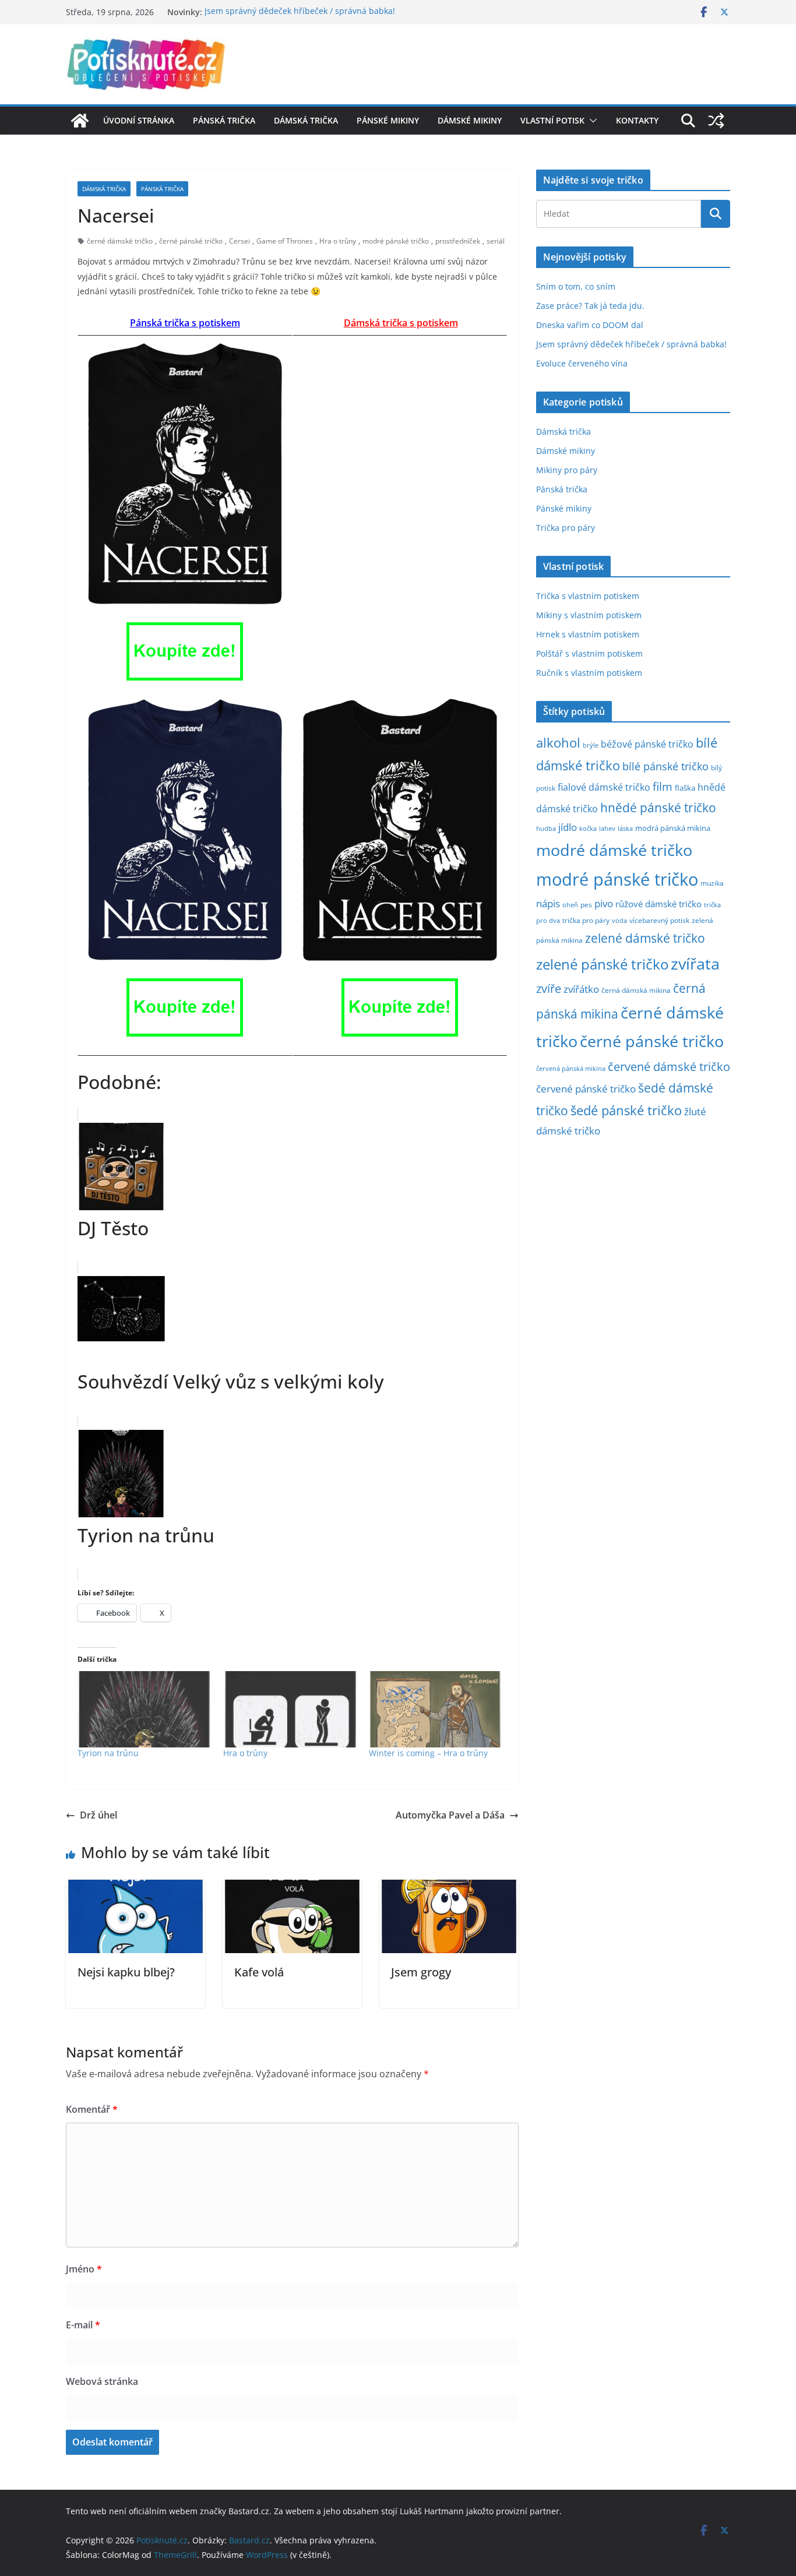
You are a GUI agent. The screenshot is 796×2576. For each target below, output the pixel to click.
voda (619, 920)
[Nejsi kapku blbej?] (135, 1888)
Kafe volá (259, 1972)
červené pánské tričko (586, 1089)
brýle (591, 745)
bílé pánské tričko (665, 766)
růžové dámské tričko (658, 904)
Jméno (84, 2269)
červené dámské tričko (669, 1066)
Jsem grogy (421, 1972)
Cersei (239, 241)
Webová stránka (102, 2381)
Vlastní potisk (552, 120)
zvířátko (581, 989)
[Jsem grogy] (449, 1888)
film (663, 786)
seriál (496, 241)
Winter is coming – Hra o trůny (428, 1753)
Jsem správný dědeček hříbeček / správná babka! (300, 12)
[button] (591, 121)
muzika (712, 883)
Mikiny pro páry (567, 470)
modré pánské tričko (396, 241)
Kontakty (637, 120)
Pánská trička (224, 120)
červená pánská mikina (571, 1069)
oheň (570, 905)
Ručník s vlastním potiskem (589, 673)
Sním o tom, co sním (576, 286)
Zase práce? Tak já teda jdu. (590, 306)
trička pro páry (586, 920)
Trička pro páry (566, 528)
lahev (607, 828)
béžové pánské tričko (647, 744)
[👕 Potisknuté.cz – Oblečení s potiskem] (80, 121)
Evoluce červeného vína (582, 363)
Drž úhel (98, 1815)
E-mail (83, 2325)
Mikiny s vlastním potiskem (589, 615)
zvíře (549, 989)
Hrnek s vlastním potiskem (588, 634)
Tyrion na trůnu (108, 1753)
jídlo (568, 827)
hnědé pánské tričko (658, 808)
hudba (546, 828)
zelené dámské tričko (645, 938)
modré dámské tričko (614, 850)
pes (586, 904)
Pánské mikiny (388, 120)
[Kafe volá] (292, 1888)
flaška (685, 788)
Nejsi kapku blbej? (126, 1972)
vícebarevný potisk (659, 920)
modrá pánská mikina (673, 828)
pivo (604, 903)
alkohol (558, 743)
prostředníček (458, 241)
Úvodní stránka (139, 120)
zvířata (695, 964)
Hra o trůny (338, 241)
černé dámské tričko (120, 241)
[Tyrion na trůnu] (145, 1709)
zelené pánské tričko (602, 964)
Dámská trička (306, 120)
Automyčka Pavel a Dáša (450, 1815)
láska (625, 829)
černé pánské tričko (191, 241)
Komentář (92, 2109)
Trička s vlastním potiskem (588, 596)
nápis (548, 903)
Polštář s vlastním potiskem (589, 653)
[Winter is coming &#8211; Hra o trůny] (436, 1709)
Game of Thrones (285, 241)
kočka (588, 828)
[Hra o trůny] (290, 1709)
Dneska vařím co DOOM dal (590, 325)
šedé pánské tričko (626, 1110)
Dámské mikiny (470, 120)
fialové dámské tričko (604, 787)
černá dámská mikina (636, 990)
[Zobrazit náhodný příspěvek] (716, 121)
